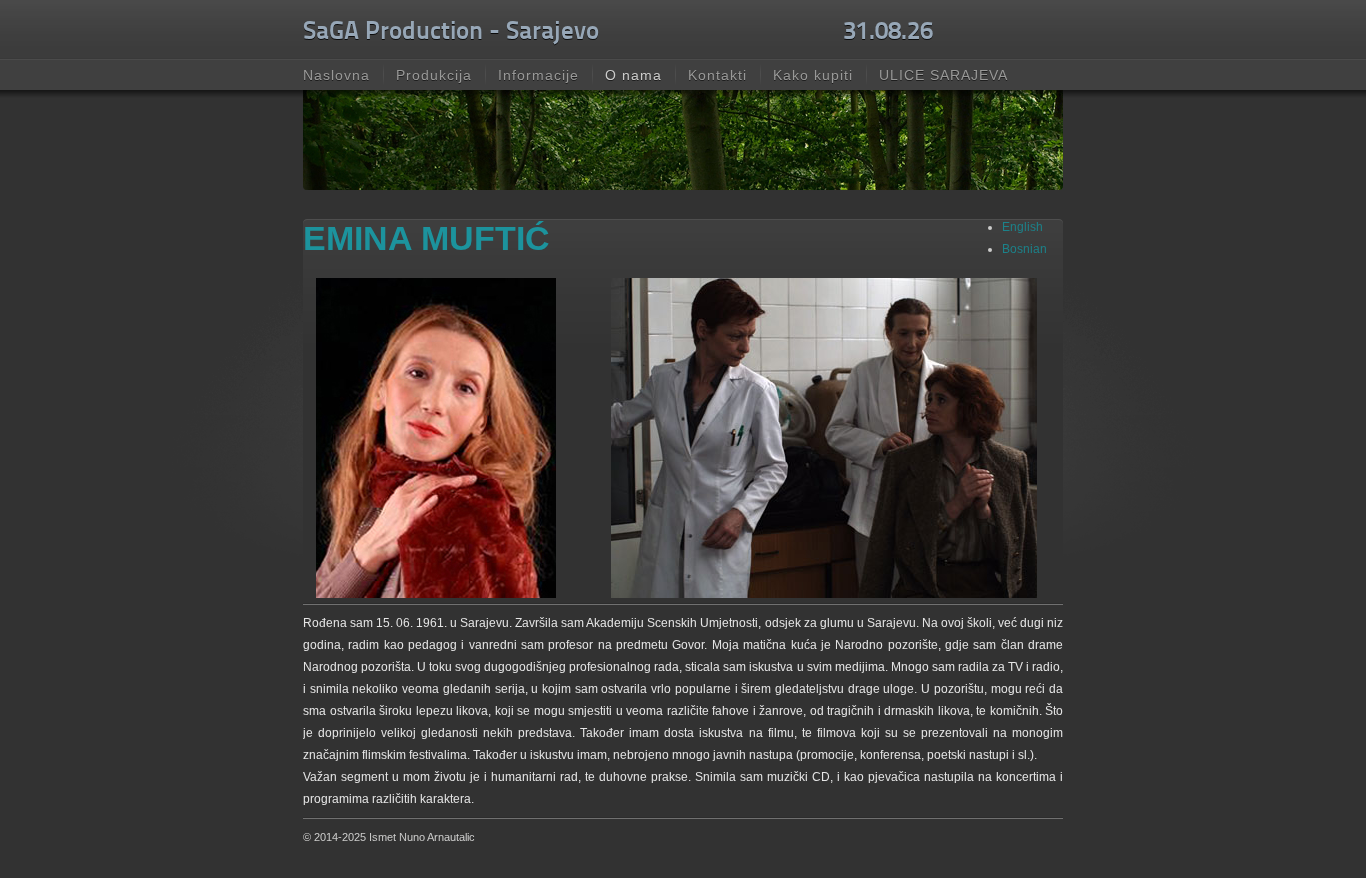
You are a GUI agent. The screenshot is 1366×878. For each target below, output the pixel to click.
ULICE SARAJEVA (943, 75)
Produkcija (434, 75)
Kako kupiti (813, 75)
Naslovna (336, 75)
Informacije (538, 75)
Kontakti (717, 75)
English (1022, 227)
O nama (633, 75)
